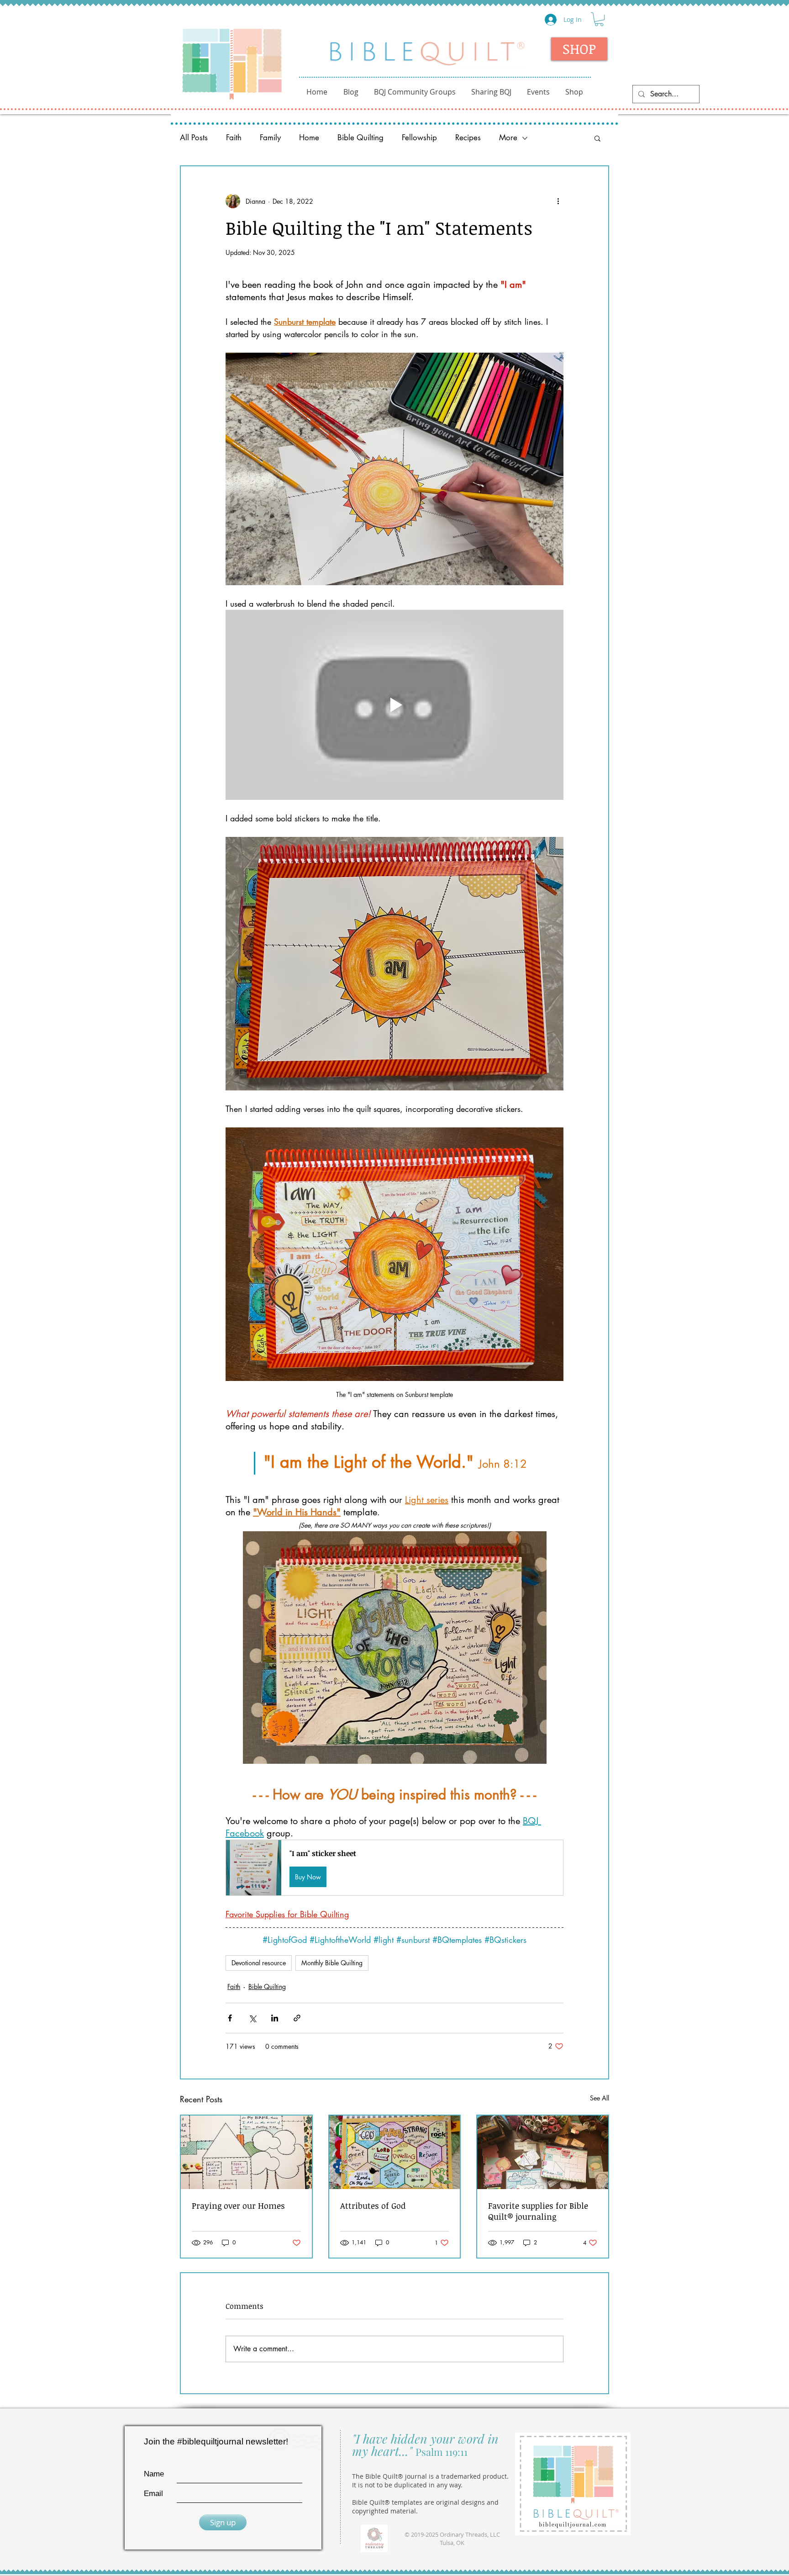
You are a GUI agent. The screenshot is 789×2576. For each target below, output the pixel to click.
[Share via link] (297, 2018)
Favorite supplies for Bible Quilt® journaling (538, 2211)
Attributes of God (373, 2206)
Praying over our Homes (238, 2206)
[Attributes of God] (395, 2152)
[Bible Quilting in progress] (543, 2152)
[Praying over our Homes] (246, 2152)
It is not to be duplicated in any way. (407, 2485)
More (508, 138)
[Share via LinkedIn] (275, 2018)
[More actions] (558, 201)
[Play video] (394, 705)
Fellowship (419, 138)
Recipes (468, 138)
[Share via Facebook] (230, 2018)
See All (600, 2098)
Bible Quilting (360, 138)
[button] (599, 19)
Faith (234, 138)
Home (309, 138)
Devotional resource (259, 1963)
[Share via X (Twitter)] (252, 2018)
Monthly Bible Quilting (332, 1963)
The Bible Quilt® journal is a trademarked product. (430, 2476)
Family (270, 138)
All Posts (194, 138)
